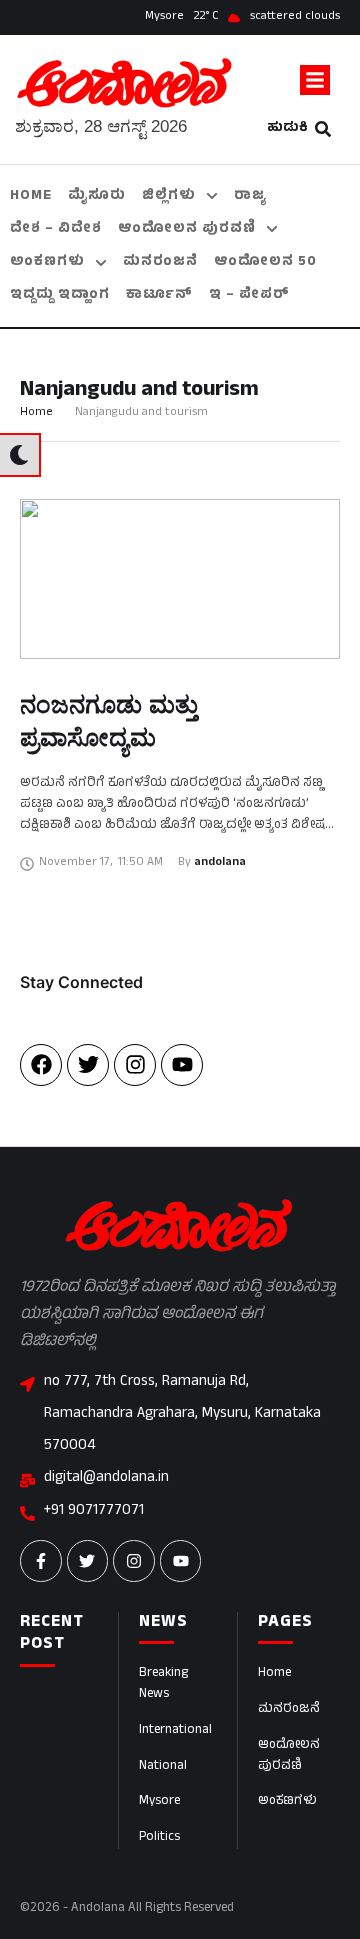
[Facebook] (41, 1065)
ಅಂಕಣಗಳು (287, 1802)
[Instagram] (135, 1065)
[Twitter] (88, 1065)
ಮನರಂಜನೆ (289, 1710)
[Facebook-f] (41, 1561)
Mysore (159, 1802)
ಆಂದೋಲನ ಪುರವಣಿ (289, 1756)
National (163, 1767)
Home (36, 413)
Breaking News (163, 1684)
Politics (159, 1838)
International (175, 1731)
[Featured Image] (180, 579)
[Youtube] (182, 1065)
